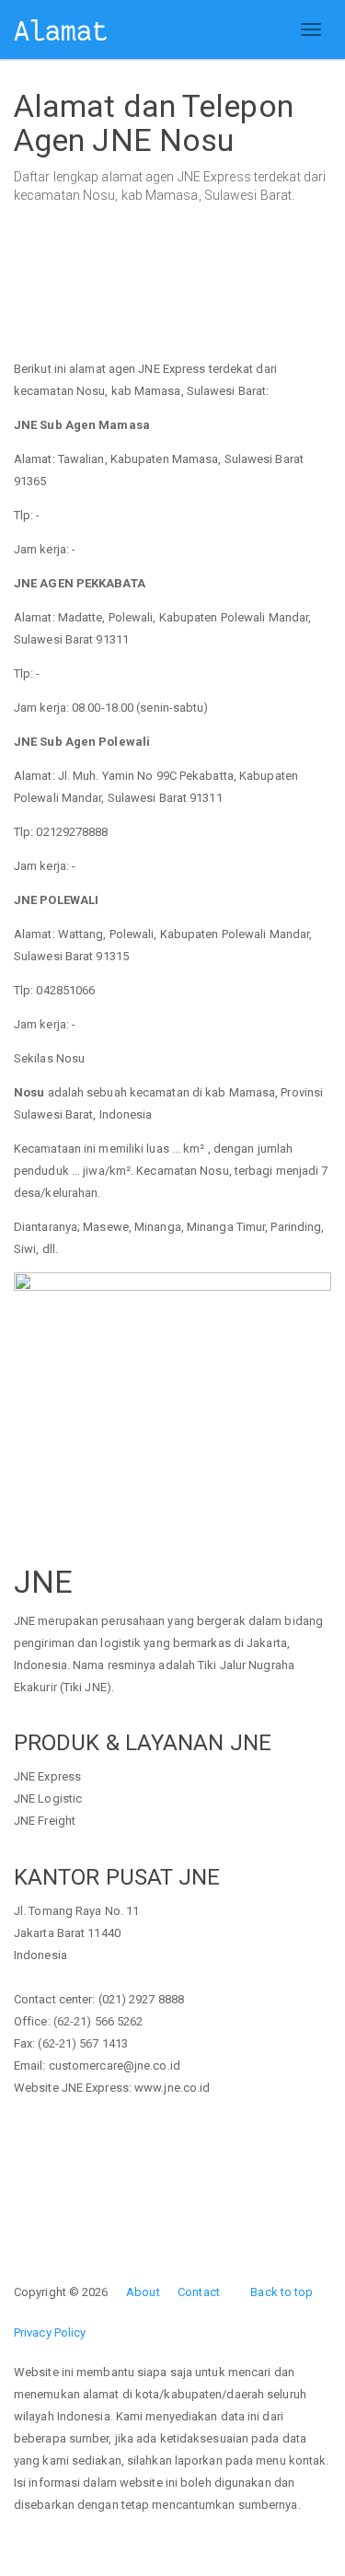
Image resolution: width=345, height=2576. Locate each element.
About (143, 2292)
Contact (199, 2292)
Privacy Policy (50, 2332)
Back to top (282, 2292)
